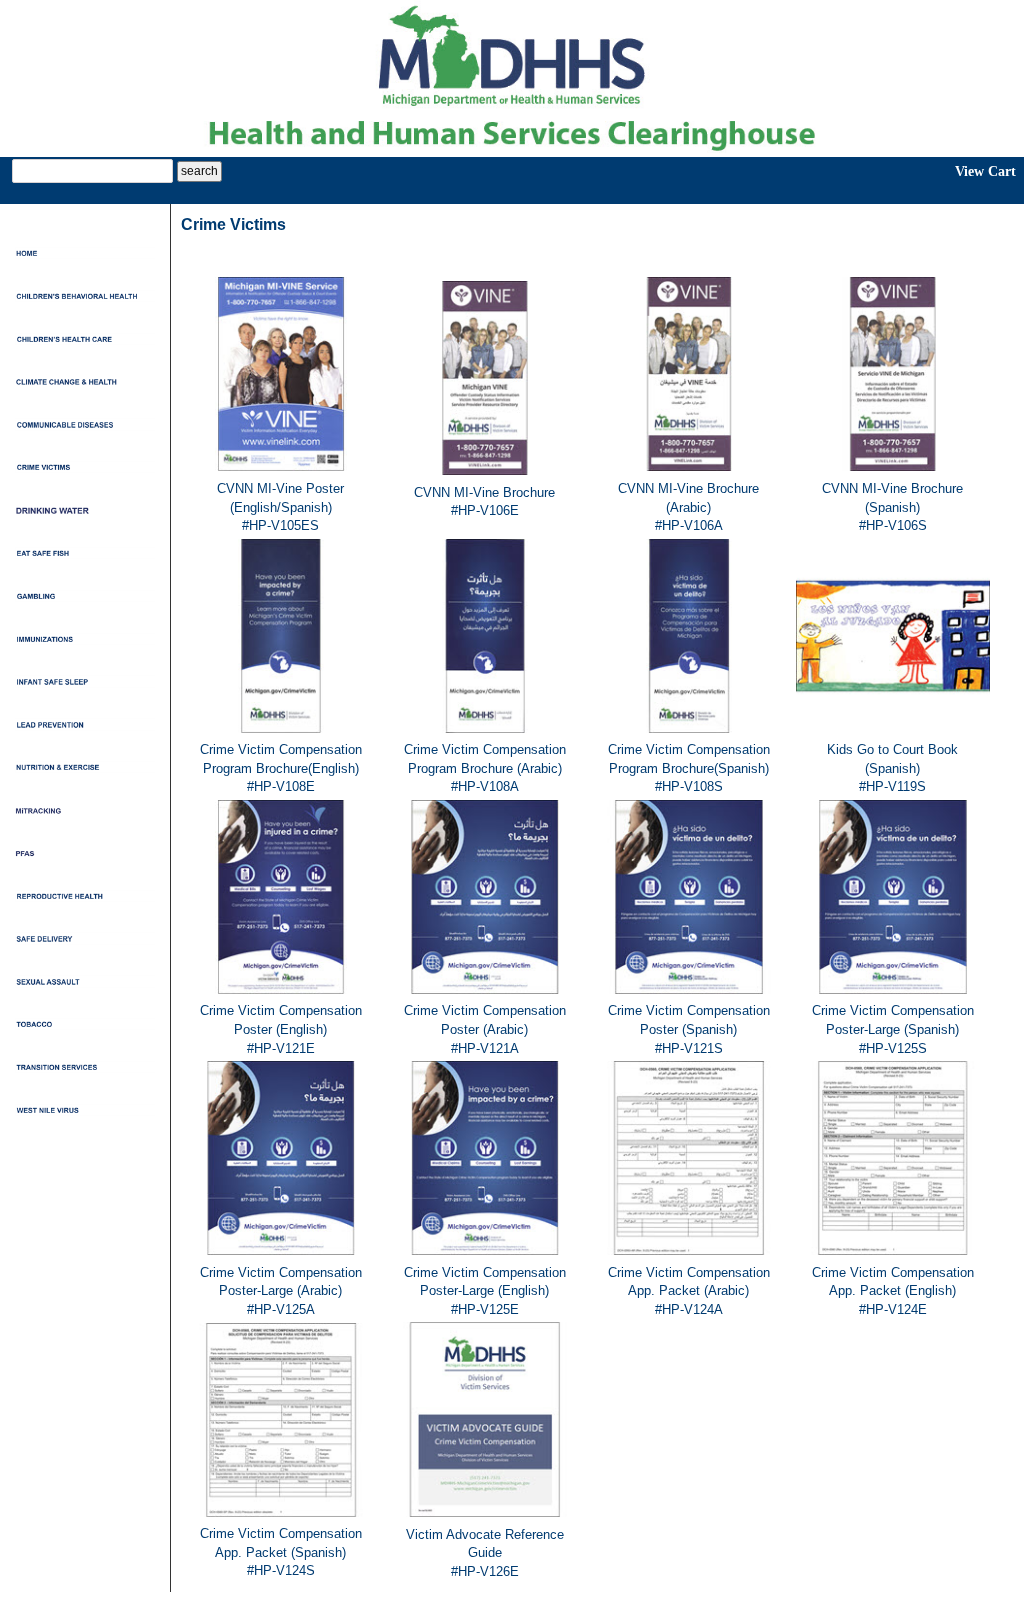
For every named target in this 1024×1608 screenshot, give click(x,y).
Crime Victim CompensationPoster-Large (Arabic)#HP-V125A (281, 1291)
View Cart (985, 171)
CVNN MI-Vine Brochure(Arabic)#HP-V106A (688, 507)
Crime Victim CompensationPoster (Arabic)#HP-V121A (485, 1029)
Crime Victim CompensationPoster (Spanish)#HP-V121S (689, 1029)
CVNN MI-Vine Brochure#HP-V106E (484, 502)
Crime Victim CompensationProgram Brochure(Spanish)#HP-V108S (689, 768)
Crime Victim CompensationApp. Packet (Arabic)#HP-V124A (689, 1291)
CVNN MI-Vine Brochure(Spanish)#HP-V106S (892, 507)
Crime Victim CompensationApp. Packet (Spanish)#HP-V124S (281, 1552)
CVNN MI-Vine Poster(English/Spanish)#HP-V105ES (280, 507)
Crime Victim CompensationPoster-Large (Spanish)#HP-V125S (893, 1029)
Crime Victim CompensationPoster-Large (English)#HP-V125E (485, 1291)
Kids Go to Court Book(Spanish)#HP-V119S (892, 768)
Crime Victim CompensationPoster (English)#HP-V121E (281, 1029)
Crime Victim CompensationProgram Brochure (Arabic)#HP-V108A (485, 768)
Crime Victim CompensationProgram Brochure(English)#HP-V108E (281, 768)
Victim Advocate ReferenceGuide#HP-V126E (485, 1553)
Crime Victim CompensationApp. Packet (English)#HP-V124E (893, 1291)
